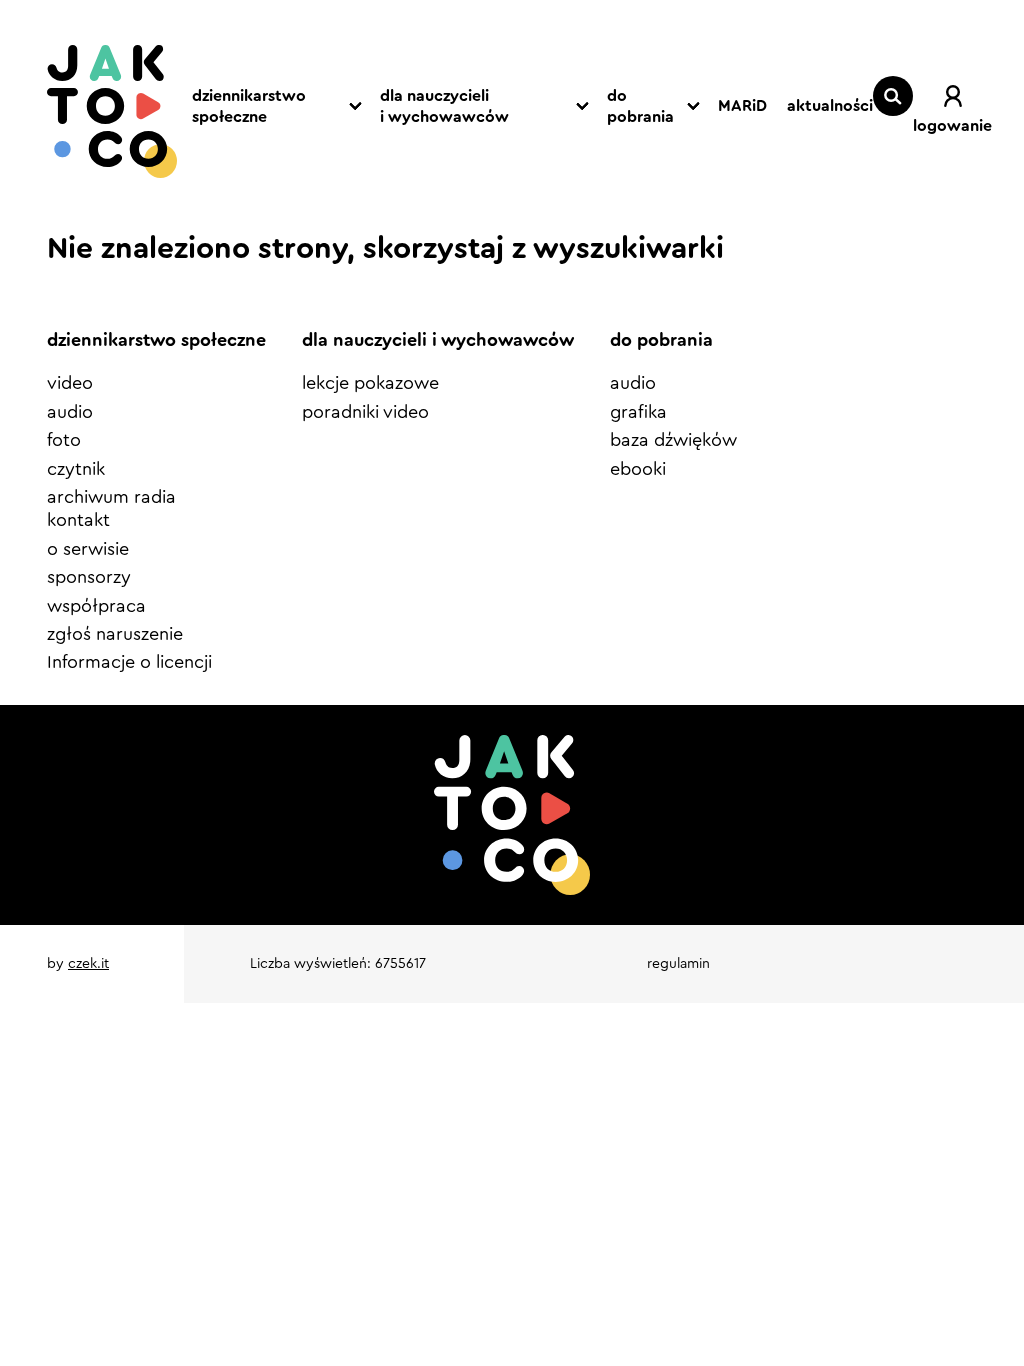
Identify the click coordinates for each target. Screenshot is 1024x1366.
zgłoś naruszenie (115, 634)
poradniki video (365, 412)
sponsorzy (89, 577)
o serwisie (88, 549)
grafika (638, 412)
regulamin (678, 964)
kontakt (78, 520)
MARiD (742, 106)
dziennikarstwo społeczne (249, 106)
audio (70, 412)
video (70, 383)
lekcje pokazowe (370, 383)
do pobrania (640, 106)
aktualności (830, 106)
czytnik (76, 469)
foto (64, 440)
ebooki (638, 469)
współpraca (96, 606)
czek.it (88, 964)
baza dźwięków (673, 440)
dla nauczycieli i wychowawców (444, 106)
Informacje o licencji (129, 662)
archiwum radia (111, 497)
